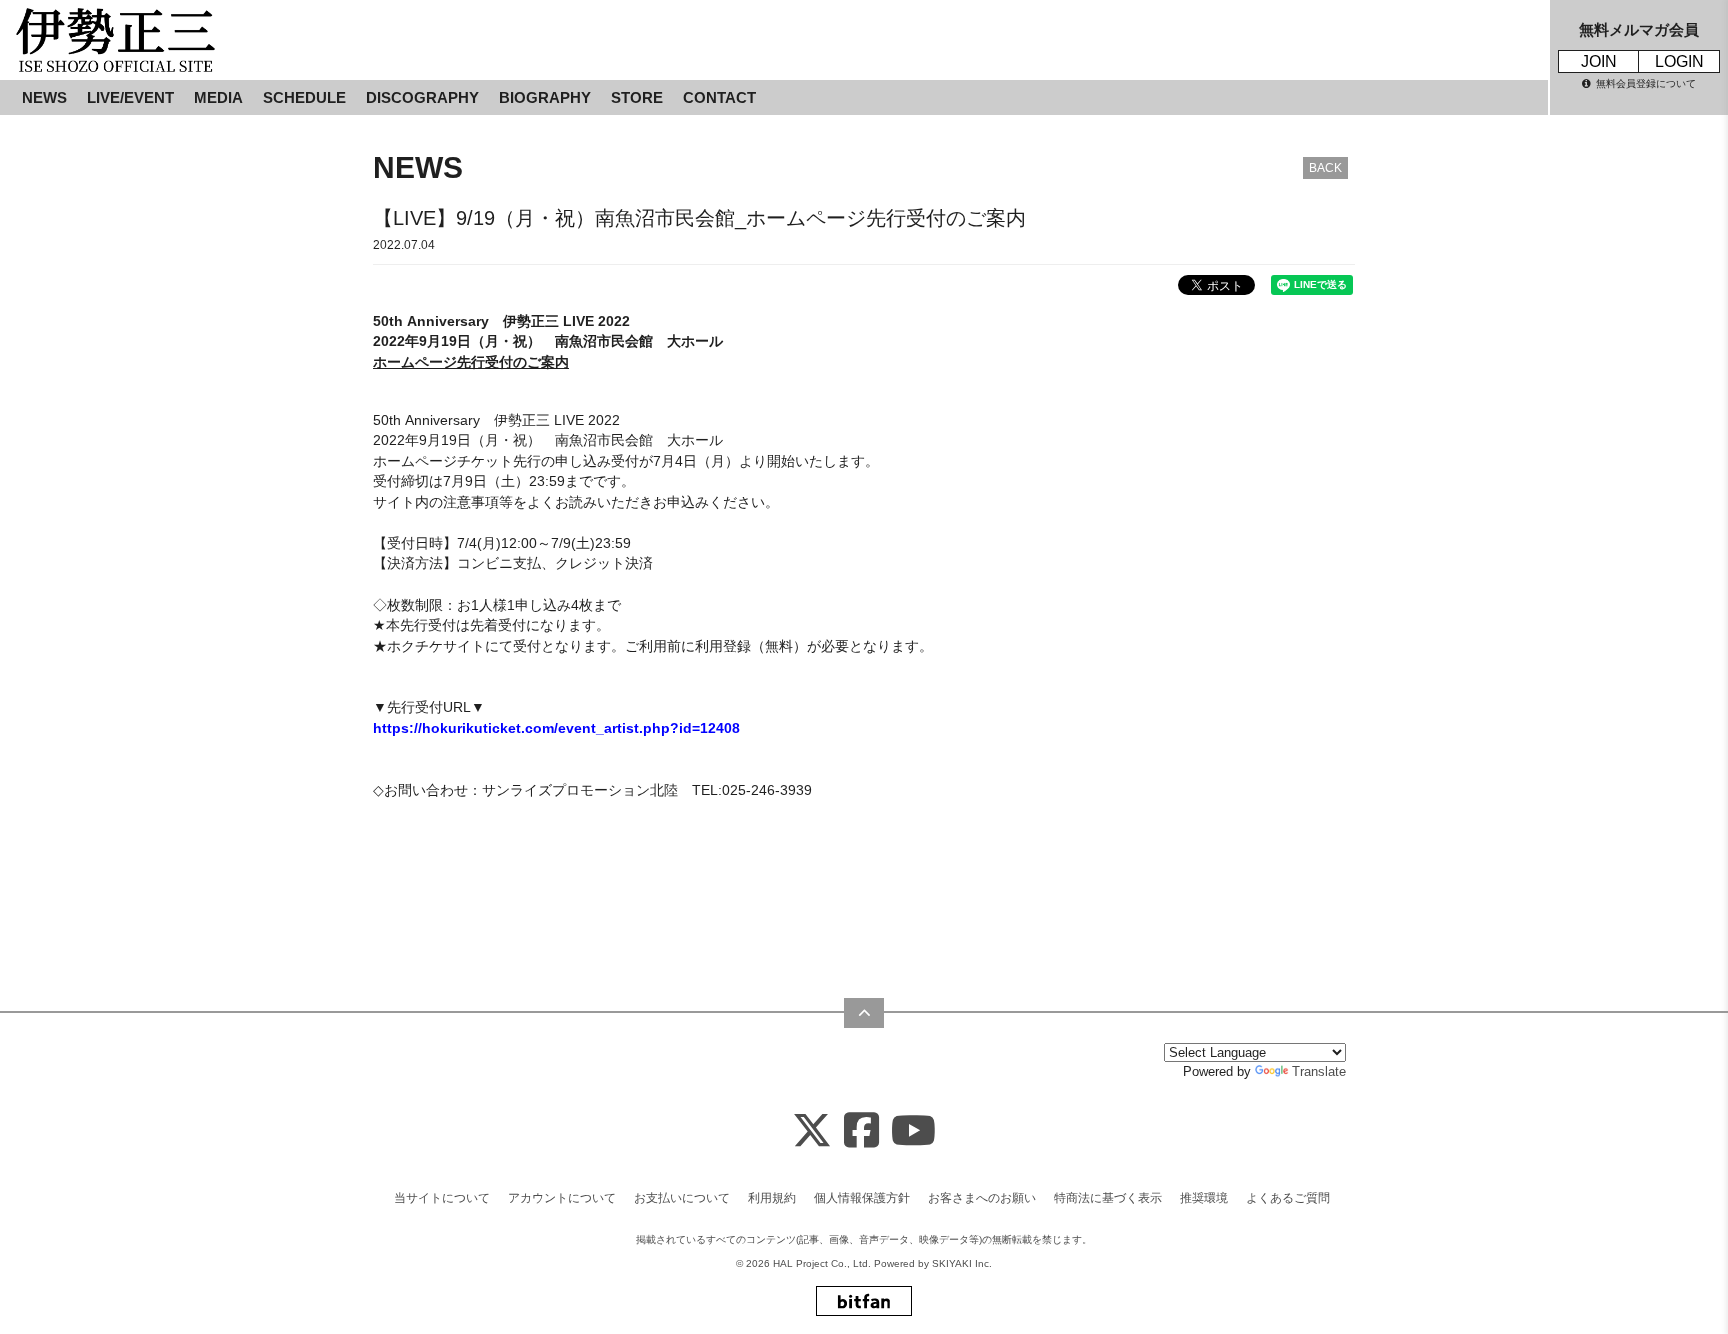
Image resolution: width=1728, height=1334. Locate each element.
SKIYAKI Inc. (962, 1263)
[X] (812, 1131)
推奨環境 (1204, 1198)
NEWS (44, 97)
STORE (637, 97)
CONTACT (719, 97)
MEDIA (218, 97)
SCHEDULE (304, 97)
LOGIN (1679, 61)
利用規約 (772, 1198)
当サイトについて (442, 1198)
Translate (1319, 1071)
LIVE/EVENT (130, 97)
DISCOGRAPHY (422, 97)
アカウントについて (562, 1198)
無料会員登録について (1646, 83)
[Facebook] (861, 1131)
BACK (1325, 168)
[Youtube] (913, 1131)
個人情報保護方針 (862, 1198)
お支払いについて (682, 1198)
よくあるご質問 (1288, 1198)
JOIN (1599, 61)
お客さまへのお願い (982, 1198)
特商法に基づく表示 (1108, 1198)
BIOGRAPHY (545, 97)
